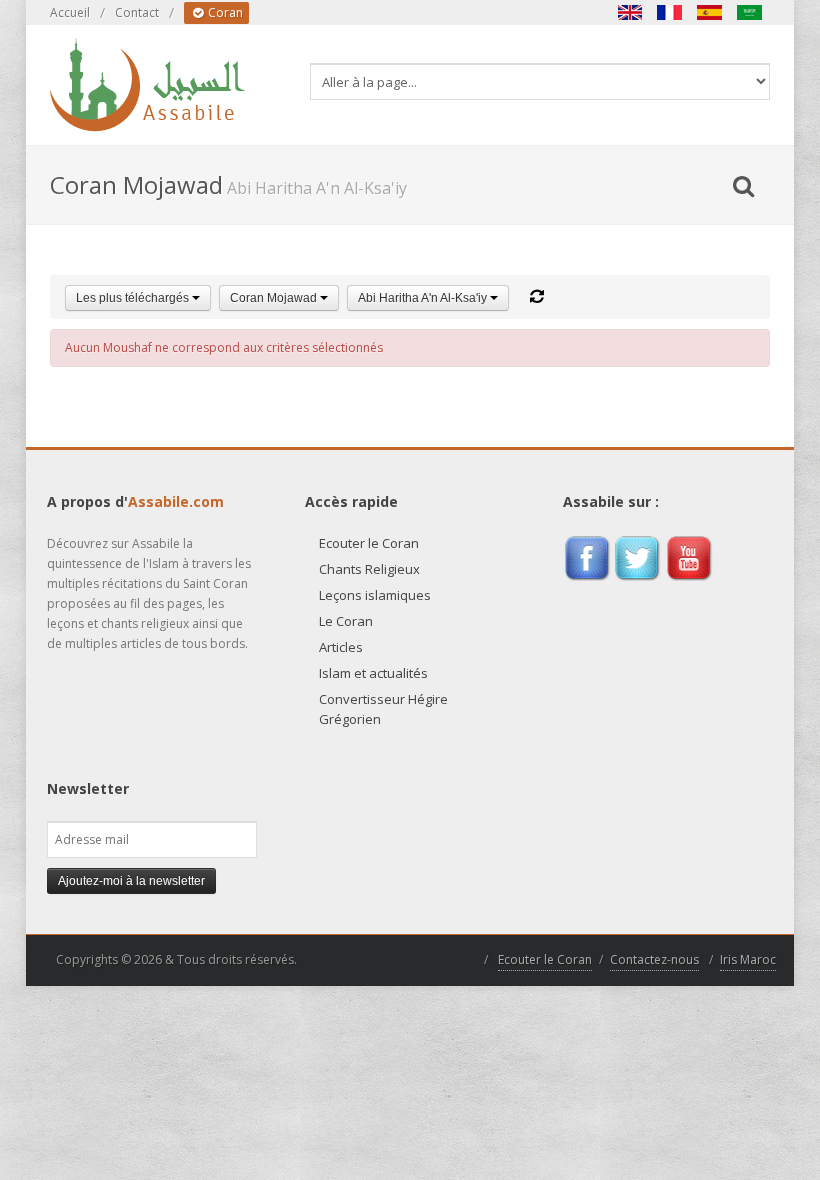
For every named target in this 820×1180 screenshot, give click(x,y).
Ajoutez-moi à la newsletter (131, 881)
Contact (137, 12)
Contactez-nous (654, 959)
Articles (341, 647)
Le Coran (346, 621)
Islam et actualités (373, 673)
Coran (224, 12)
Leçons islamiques (375, 595)
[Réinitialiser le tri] (537, 296)
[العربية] (750, 12)
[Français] (670, 12)
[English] (630, 12)
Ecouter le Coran (369, 543)
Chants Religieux (369, 569)
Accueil (70, 12)
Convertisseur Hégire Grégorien (383, 709)
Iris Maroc (748, 959)
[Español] (710, 12)
